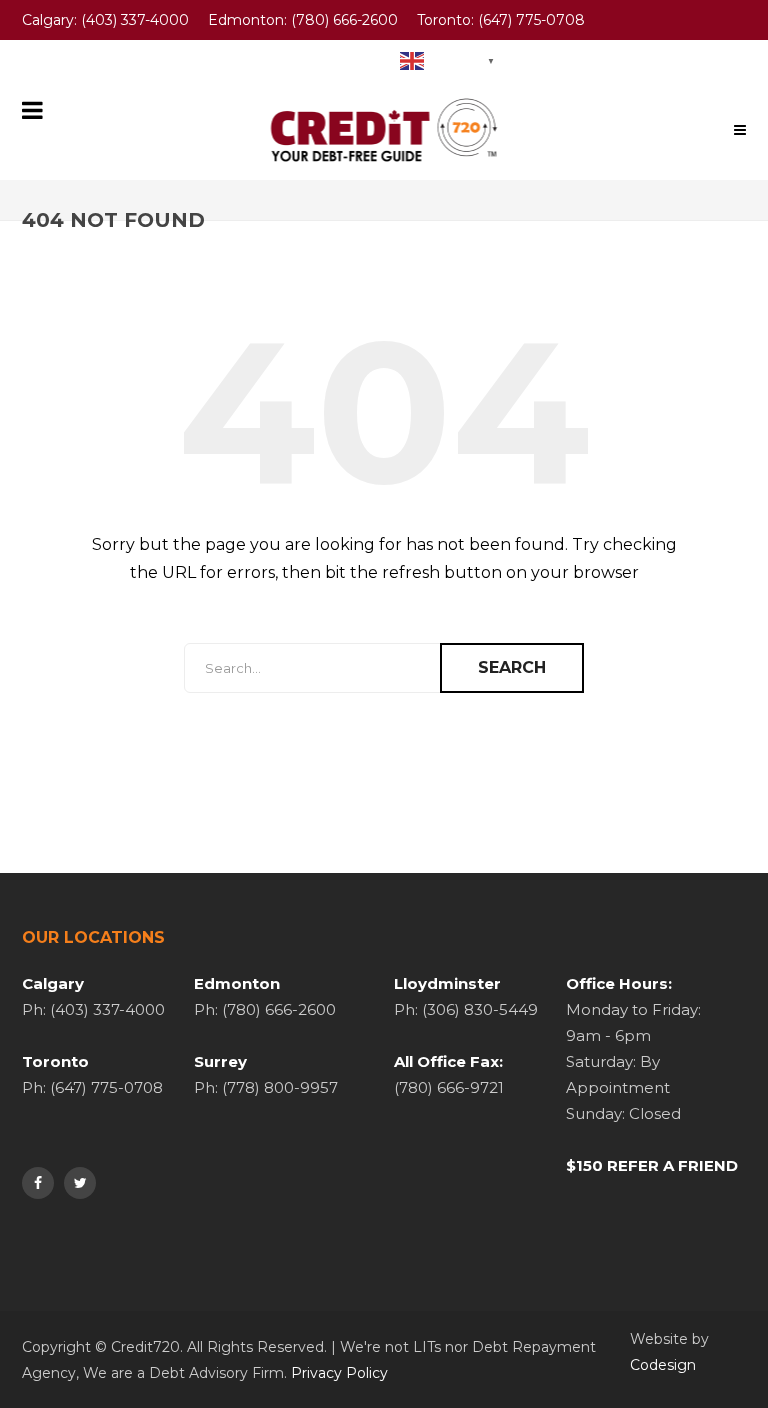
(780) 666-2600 (344, 20)
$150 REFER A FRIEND (652, 1165)
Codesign (663, 1365)
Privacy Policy (339, 1373)
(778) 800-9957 (137, 60)
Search (512, 667)
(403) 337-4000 (135, 20)
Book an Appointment (296, 60)
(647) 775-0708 (531, 20)
